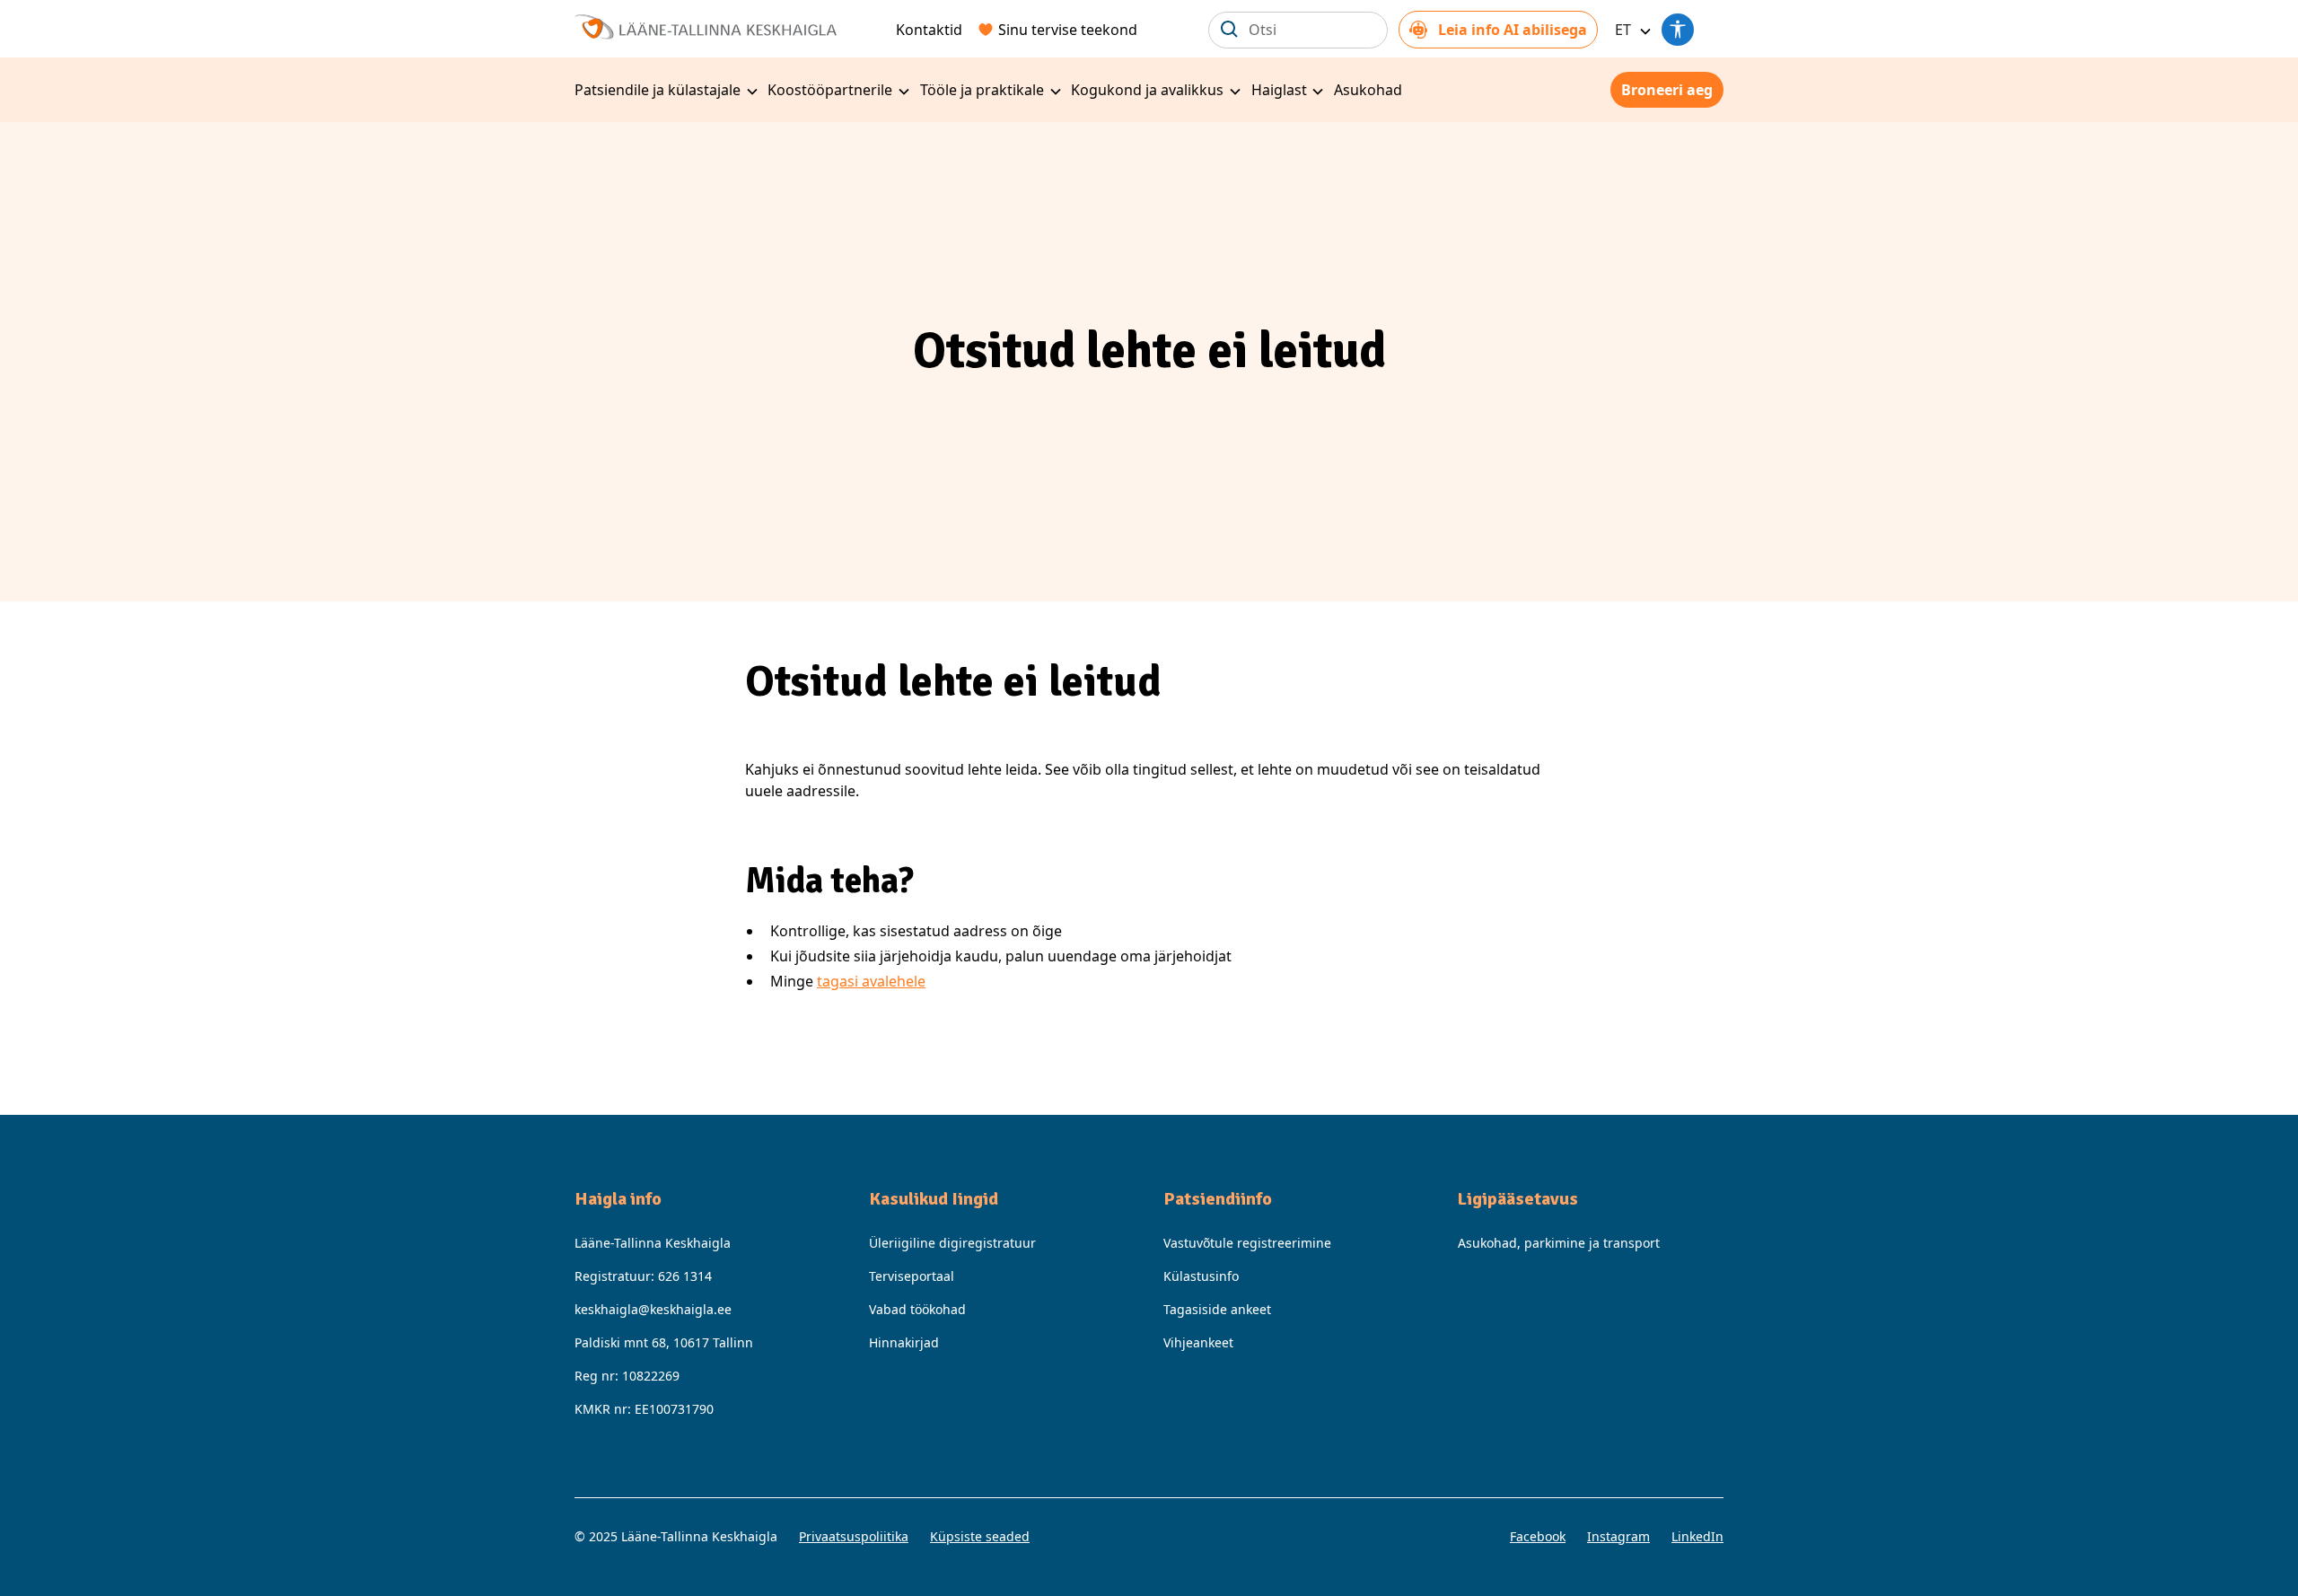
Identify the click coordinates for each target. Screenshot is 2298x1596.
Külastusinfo (1201, 1276)
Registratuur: (643, 1276)
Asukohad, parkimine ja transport (1559, 1243)
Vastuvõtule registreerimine (1247, 1243)
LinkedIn (1697, 1536)
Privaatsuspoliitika (854, 1536)
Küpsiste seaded (980, 1536)
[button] (1630, 30)
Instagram (1618, 1536)
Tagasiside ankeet (1217, 1309)
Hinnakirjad (904, 1342)
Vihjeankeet (1198, 1342)
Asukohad (1368, 90)
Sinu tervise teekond (1068, 30)
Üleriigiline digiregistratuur (952, 1243)
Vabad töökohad (917, 1309)
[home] (706, 25)
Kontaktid (929, 30)
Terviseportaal (912, 1276)
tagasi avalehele (871, 981)
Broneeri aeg (1667, 90)
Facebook (1538, 1536)
